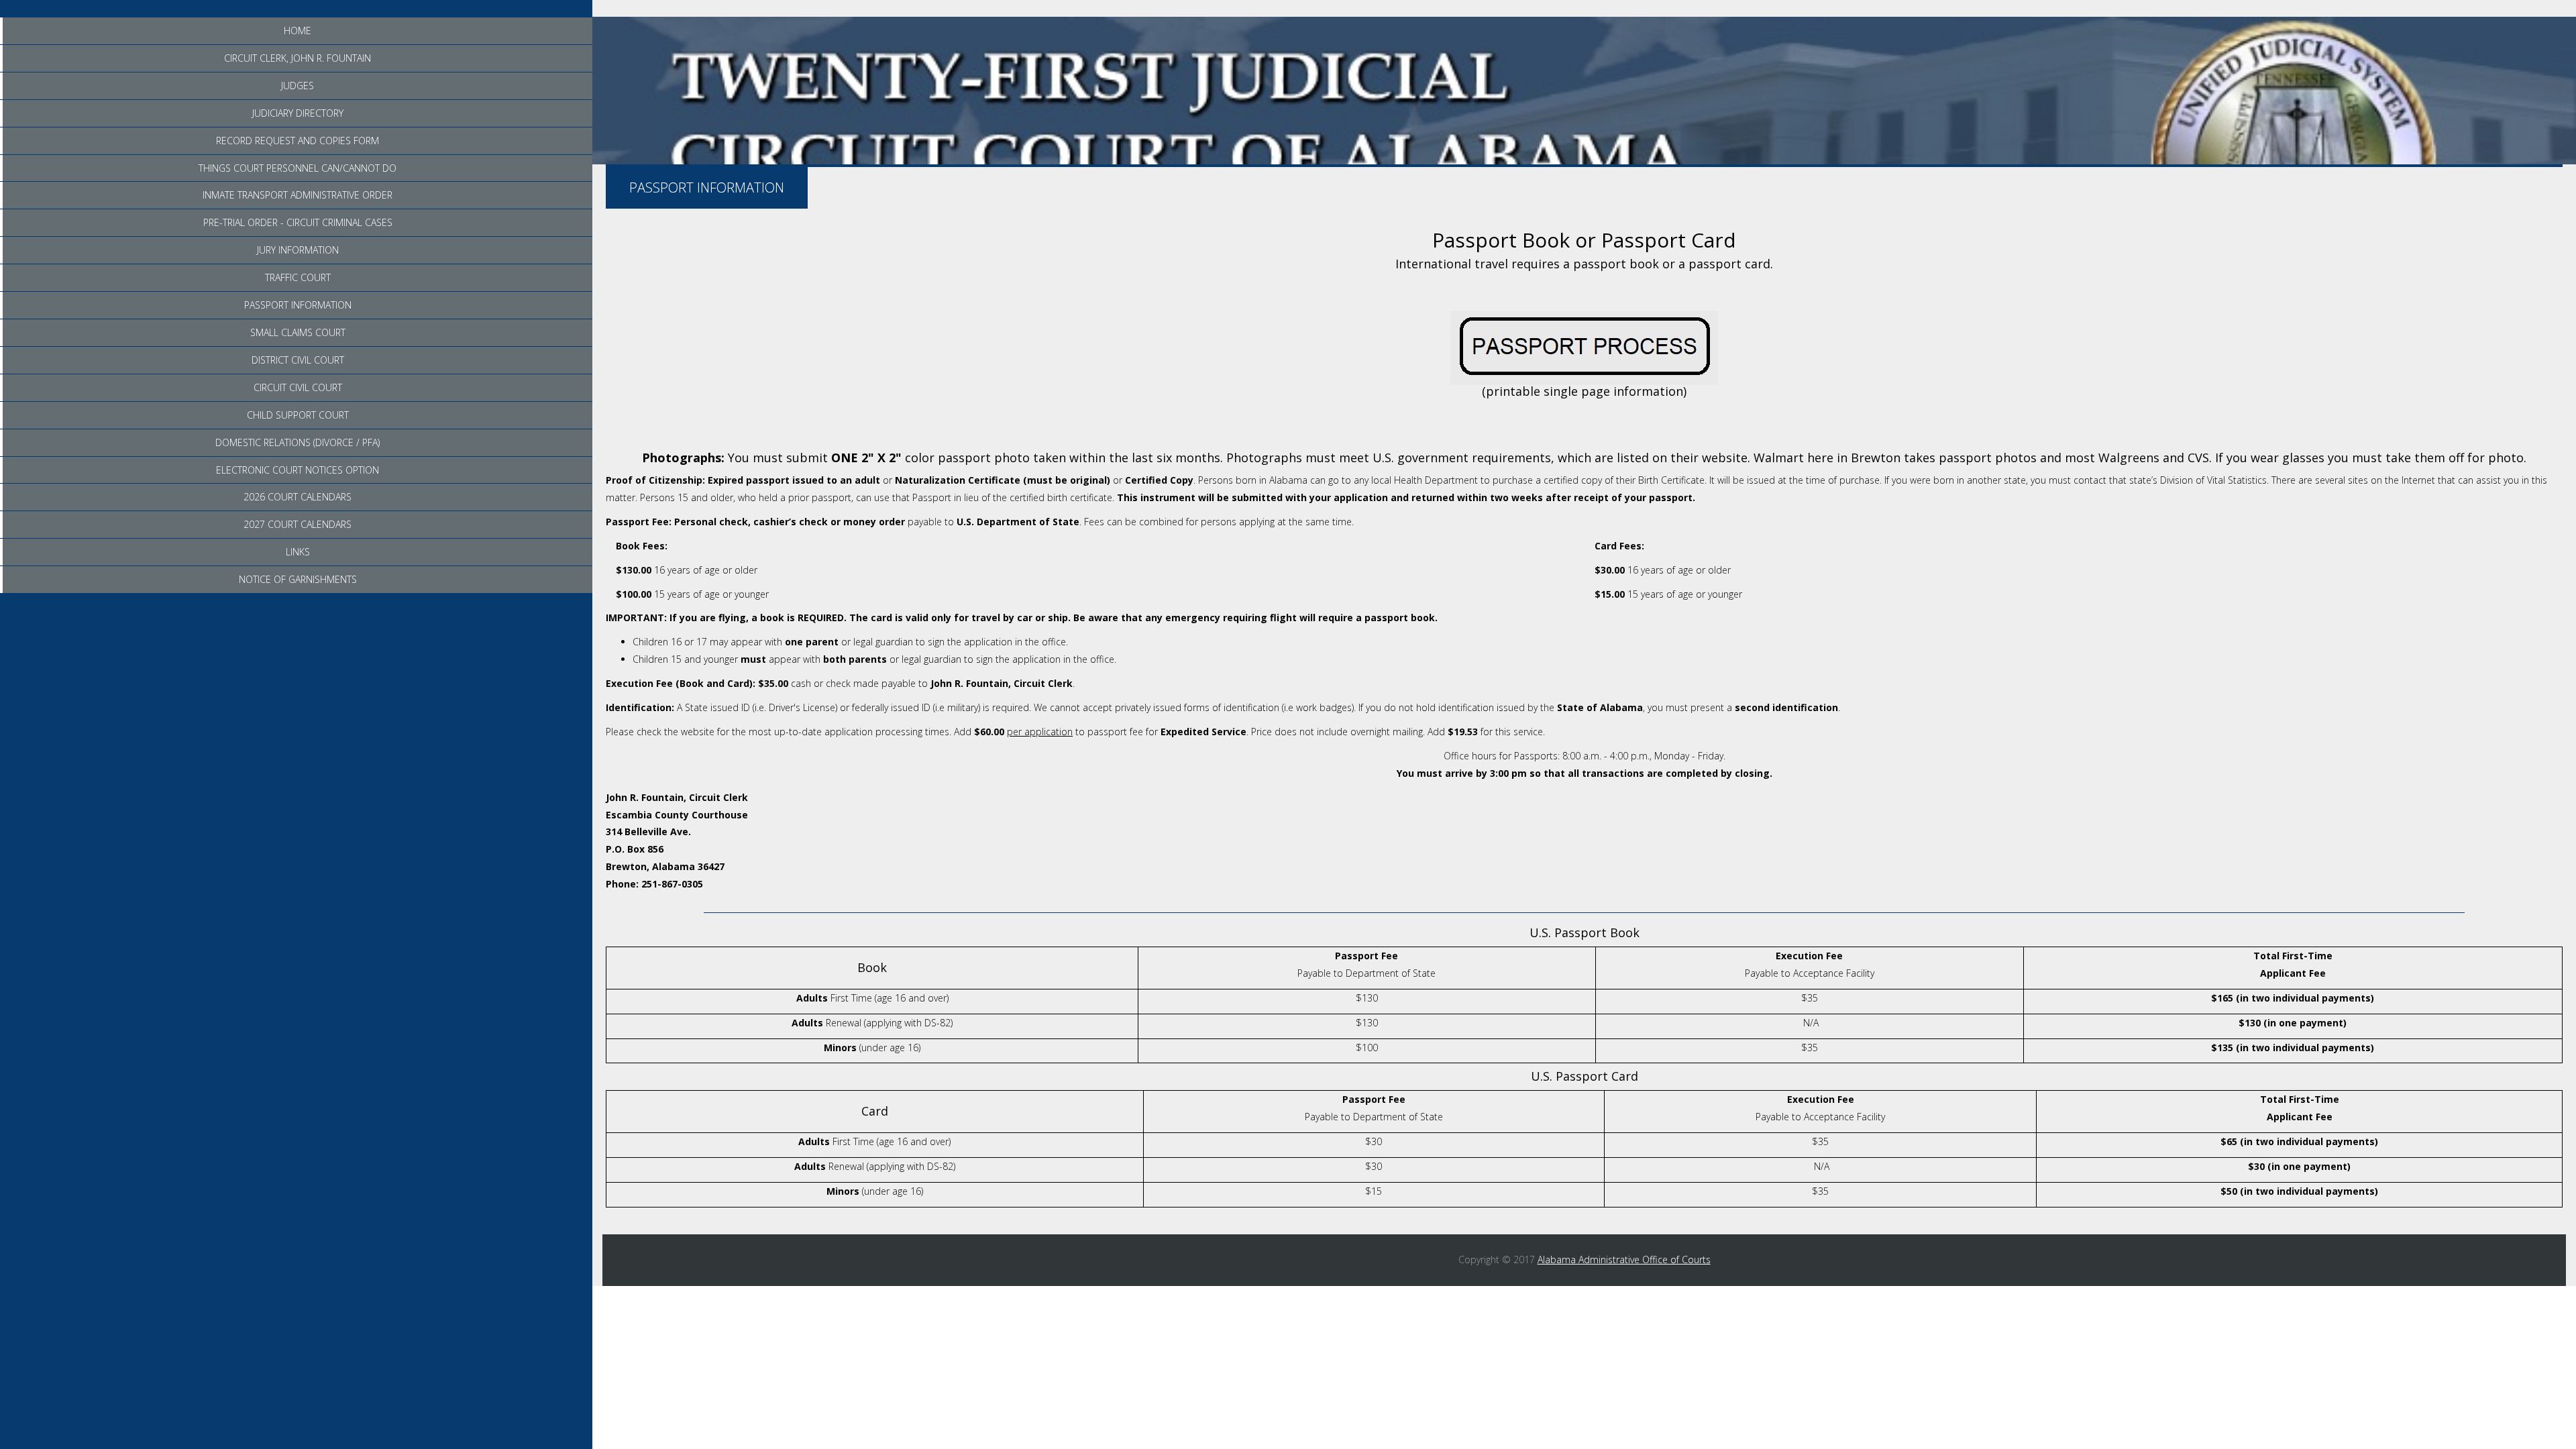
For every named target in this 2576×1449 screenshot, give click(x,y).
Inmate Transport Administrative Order (298, 195)
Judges (298, 86)
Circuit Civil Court (298, 387)
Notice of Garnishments (298, 579)
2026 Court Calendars (298, 497)
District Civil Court (298, 360)
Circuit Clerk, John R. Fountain (298, 58)
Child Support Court (298, 415)
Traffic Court (298, 277)
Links (298, 552)
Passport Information (298, 305)
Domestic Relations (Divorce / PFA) (298, 442)
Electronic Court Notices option (298, 470)
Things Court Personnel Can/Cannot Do (298, 168)
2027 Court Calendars (298, 524)
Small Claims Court (298, 332)
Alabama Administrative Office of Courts (1624, 1259)
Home (298, 31)
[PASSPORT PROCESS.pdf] (1584, 347)
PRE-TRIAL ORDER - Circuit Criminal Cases (298, 222)
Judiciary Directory (298, 113)
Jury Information (298, 250)
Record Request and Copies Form (298, 141)
